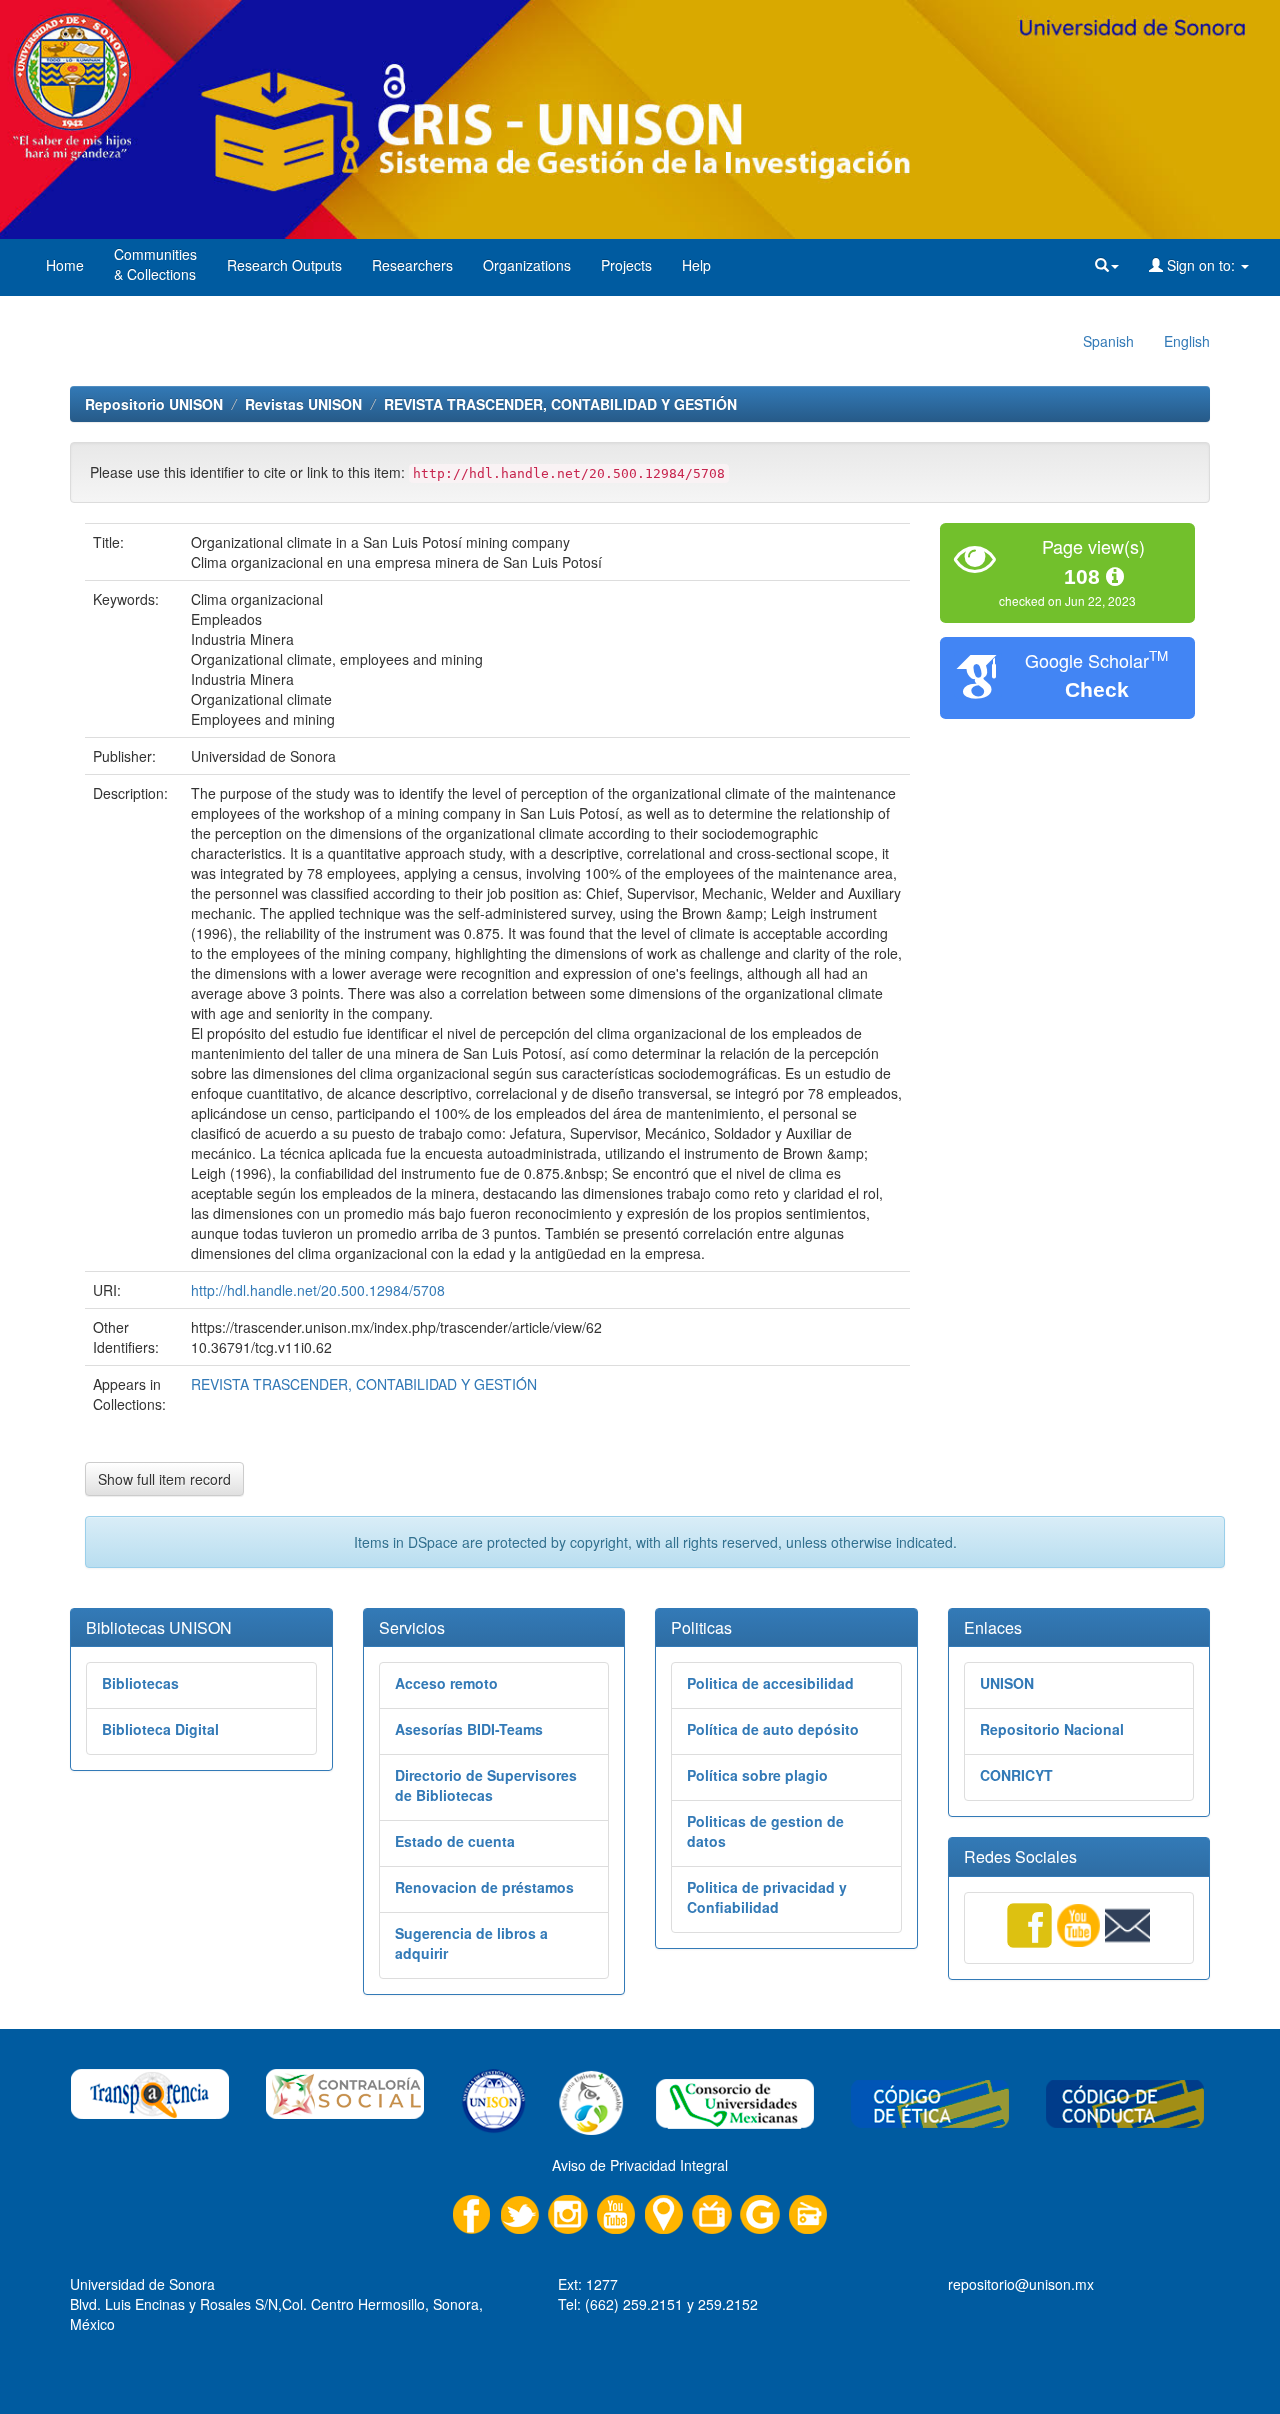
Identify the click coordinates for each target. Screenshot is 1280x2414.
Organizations (527, 265)
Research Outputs (284, 265)
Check (1097, 689)
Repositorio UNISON (154, 404)
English (1187, 341)
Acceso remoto (446, 1683)
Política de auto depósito (773, 1729)
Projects (626, 265)
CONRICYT (1016, 1775)
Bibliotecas (140, 1683)
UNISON (1007, 1683)
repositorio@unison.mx (1021, 2284)
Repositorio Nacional (1052, 1729)
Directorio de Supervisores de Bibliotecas (486, 1785)
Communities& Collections (155, 264)
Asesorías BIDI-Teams (469, 1729)
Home (65, 265)
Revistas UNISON (303, 404)
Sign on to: (1201, 265)
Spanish (1108, 341)
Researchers (412, 265)
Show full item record (164, 1479)
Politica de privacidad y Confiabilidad (767, 1897)
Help (696, 265)
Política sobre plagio (757, 1775)
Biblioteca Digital (160, 1729)
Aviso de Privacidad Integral (640, 2165)
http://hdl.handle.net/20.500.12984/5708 (318, 1290)
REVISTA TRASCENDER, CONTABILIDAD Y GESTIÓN (560, 404)
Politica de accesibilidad (770, 1683)
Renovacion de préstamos (484, 1887)
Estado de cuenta (455, 1841)
